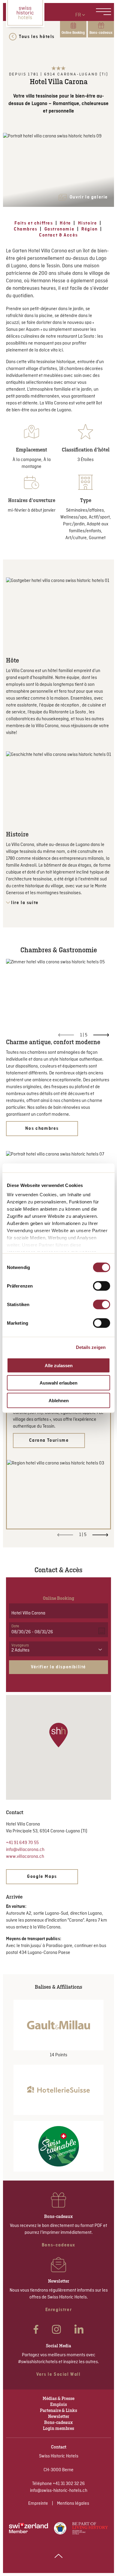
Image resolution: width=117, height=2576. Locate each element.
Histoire (88, 223)
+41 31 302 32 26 (69, 2484)
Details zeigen (91, 1347)
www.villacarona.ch (25, 1857)
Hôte (65, 223)
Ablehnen (59, 1400)
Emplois (58, 2404)
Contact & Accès (58, 235)
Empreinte (39, 2504)
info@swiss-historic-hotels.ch (59, 2491)
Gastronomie (60, 229)
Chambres (26, 229)
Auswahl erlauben (58, 1383)
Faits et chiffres (34, 223)
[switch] (102, 1286)
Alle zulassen (59, 1365)
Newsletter (59, 2416)
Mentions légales (73, 2504)
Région (90, 229)
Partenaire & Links (58, 2410)
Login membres (58, 2428)
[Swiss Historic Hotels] (25, 13)
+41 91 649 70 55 (22, 1843)
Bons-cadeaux (58, 2422)
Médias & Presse (58, 2398)
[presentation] (101, 1035)
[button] (58, 1735)
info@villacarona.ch (25, 1850)
